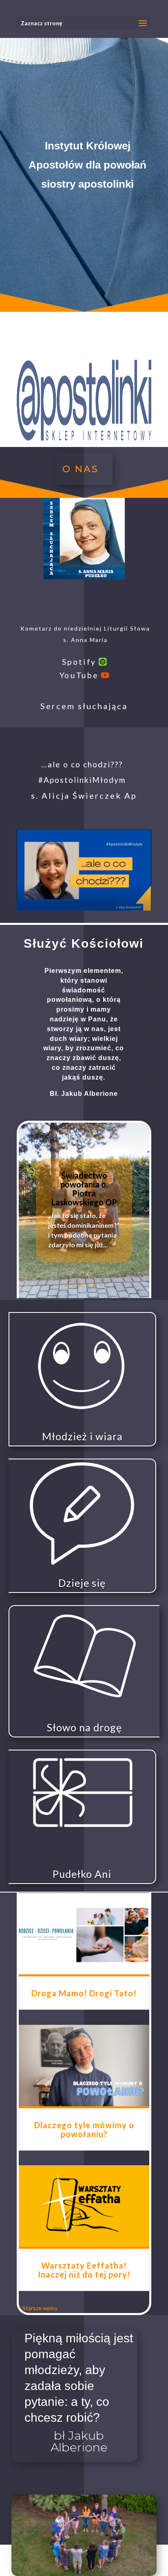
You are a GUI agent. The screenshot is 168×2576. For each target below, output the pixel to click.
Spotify (79, 661)
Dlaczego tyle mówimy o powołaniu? (84, 2129)
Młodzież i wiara (82, 1436)
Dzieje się (82, 1583)
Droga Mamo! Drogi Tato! (84, 1993)
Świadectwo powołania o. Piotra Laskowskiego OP (84, 1189)
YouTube (79, 675)
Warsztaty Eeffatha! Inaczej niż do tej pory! (84, 2270)
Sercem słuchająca (84, 706)
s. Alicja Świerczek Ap (84, 795)
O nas (81, 469)
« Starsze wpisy (38, 2308)
